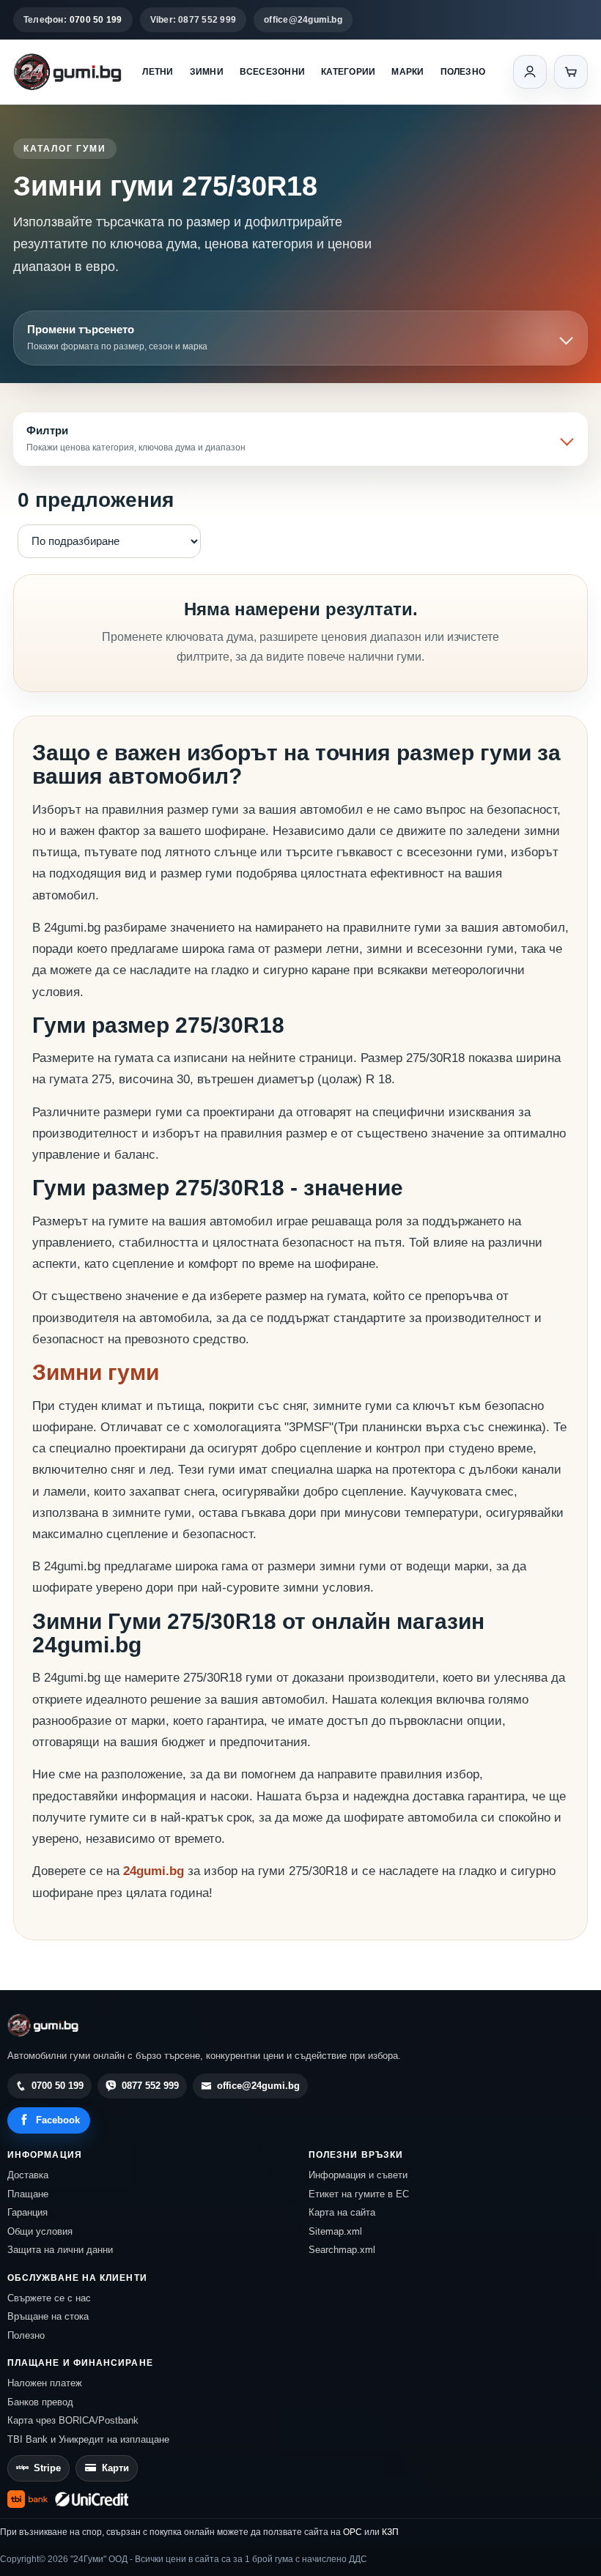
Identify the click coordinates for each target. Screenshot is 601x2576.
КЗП (390, 2532)
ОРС (353, 2532)
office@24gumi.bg (303, 20)
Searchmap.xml (342, 2250)
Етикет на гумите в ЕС (359, 2194)
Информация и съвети (358, 2175)
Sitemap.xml (335, 2231)
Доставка (28, 2175)
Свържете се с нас (49, 2298)
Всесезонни (272, 72)
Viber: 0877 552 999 (193, 20)
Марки (408, 72)
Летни (158, 72)
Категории (348, 72)
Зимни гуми (96, 1372)
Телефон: (73, 20)
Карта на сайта (342, 2212)
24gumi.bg (154, 1871)
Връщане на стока (48, 2316)
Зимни (207, 72)
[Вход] (530, 72)
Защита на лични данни (60, 2250)
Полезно (463, 72)
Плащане (28, 2194)
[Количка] (571, 72)
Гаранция (27, 2212)
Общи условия (40, 2231)
